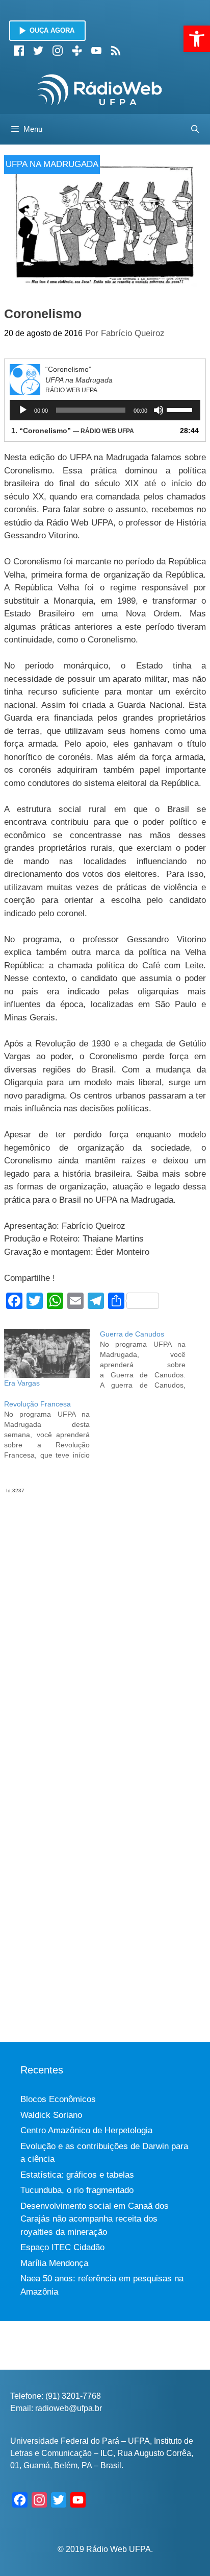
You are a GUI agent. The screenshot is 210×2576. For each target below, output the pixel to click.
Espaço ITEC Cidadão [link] (62, 2247)
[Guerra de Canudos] (148, 1359)
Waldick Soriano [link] (51, 2115)
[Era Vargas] (47, 1353)
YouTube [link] (96, 51)
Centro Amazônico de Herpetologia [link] (86, 2130)
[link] (197, 39)
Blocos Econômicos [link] (58, 2099)
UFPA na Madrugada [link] (52, 164)
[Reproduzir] (23, 410)
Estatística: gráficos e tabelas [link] (77, 2175)
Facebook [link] (19, 51)
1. (73, 431)
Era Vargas (22, 1383)
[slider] (181, 409)
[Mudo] (159, 410)
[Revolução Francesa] (52, 1429)
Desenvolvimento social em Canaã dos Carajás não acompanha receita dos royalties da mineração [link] (95, 2219)
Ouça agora (52, 30)
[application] (105, 410)
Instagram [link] (58, 51)
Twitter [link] (38, 51)
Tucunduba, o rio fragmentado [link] (77, 2190)
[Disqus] (105, 1622)
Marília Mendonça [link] (54, 2263)
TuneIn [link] (77, 51)
